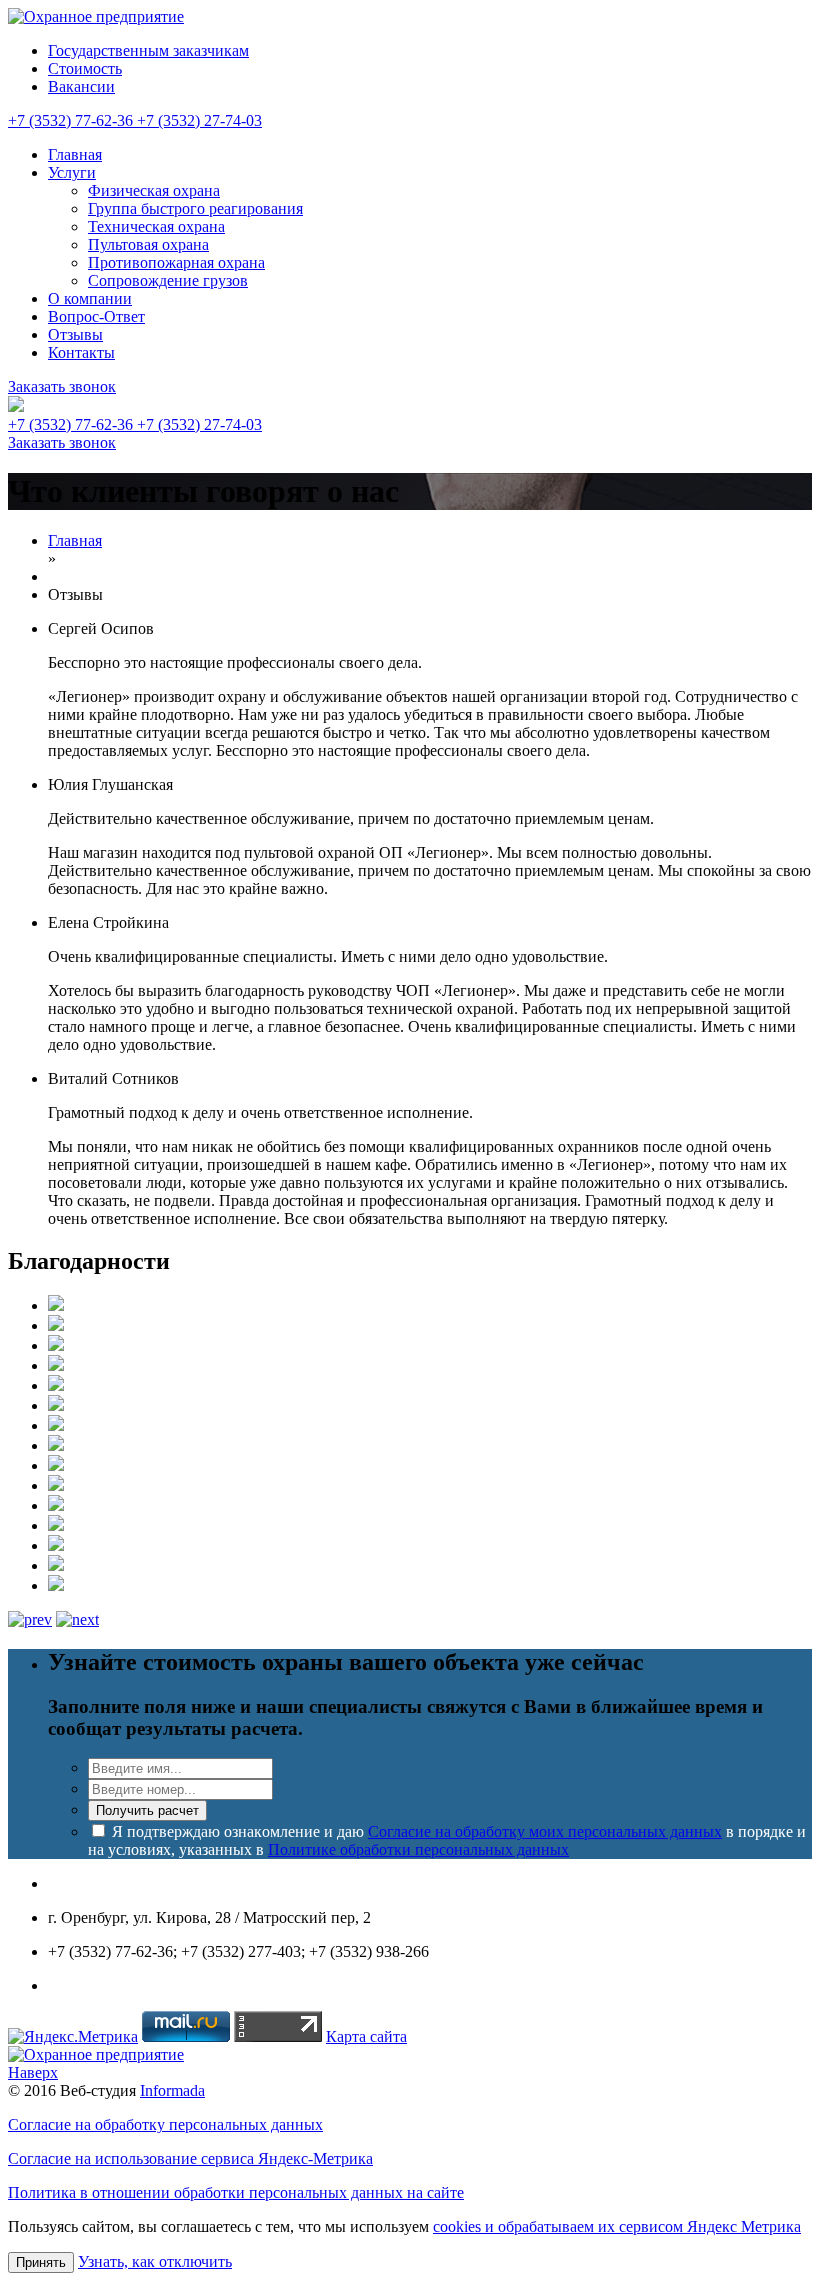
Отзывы (75, 334)
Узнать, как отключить (155, 2261)
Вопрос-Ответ (96, 316)
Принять (41, 2262)
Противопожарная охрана (176, 262)
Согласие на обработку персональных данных (165, 2124)
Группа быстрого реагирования (195, 208)
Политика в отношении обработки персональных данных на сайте (236, 2192)
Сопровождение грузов (168, 280)
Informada (172, 2090)
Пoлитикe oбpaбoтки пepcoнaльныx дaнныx (418, 1849)
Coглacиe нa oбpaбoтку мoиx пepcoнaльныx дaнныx (545, 1831)
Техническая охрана (156, 226)
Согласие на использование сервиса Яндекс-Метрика (190, 2158)
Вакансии (81, 86)
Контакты (81, 352)
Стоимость (85, 68)
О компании (90, 298)
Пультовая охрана (148, 244)
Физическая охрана (154, 190)
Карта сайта (366, 2036)
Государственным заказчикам (148, 50)
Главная (75, 154)
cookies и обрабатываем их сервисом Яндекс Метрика (617, 2226)
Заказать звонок (62, 386)
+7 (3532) (70, 120)
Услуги (72, 172)
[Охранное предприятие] (96, 16)
